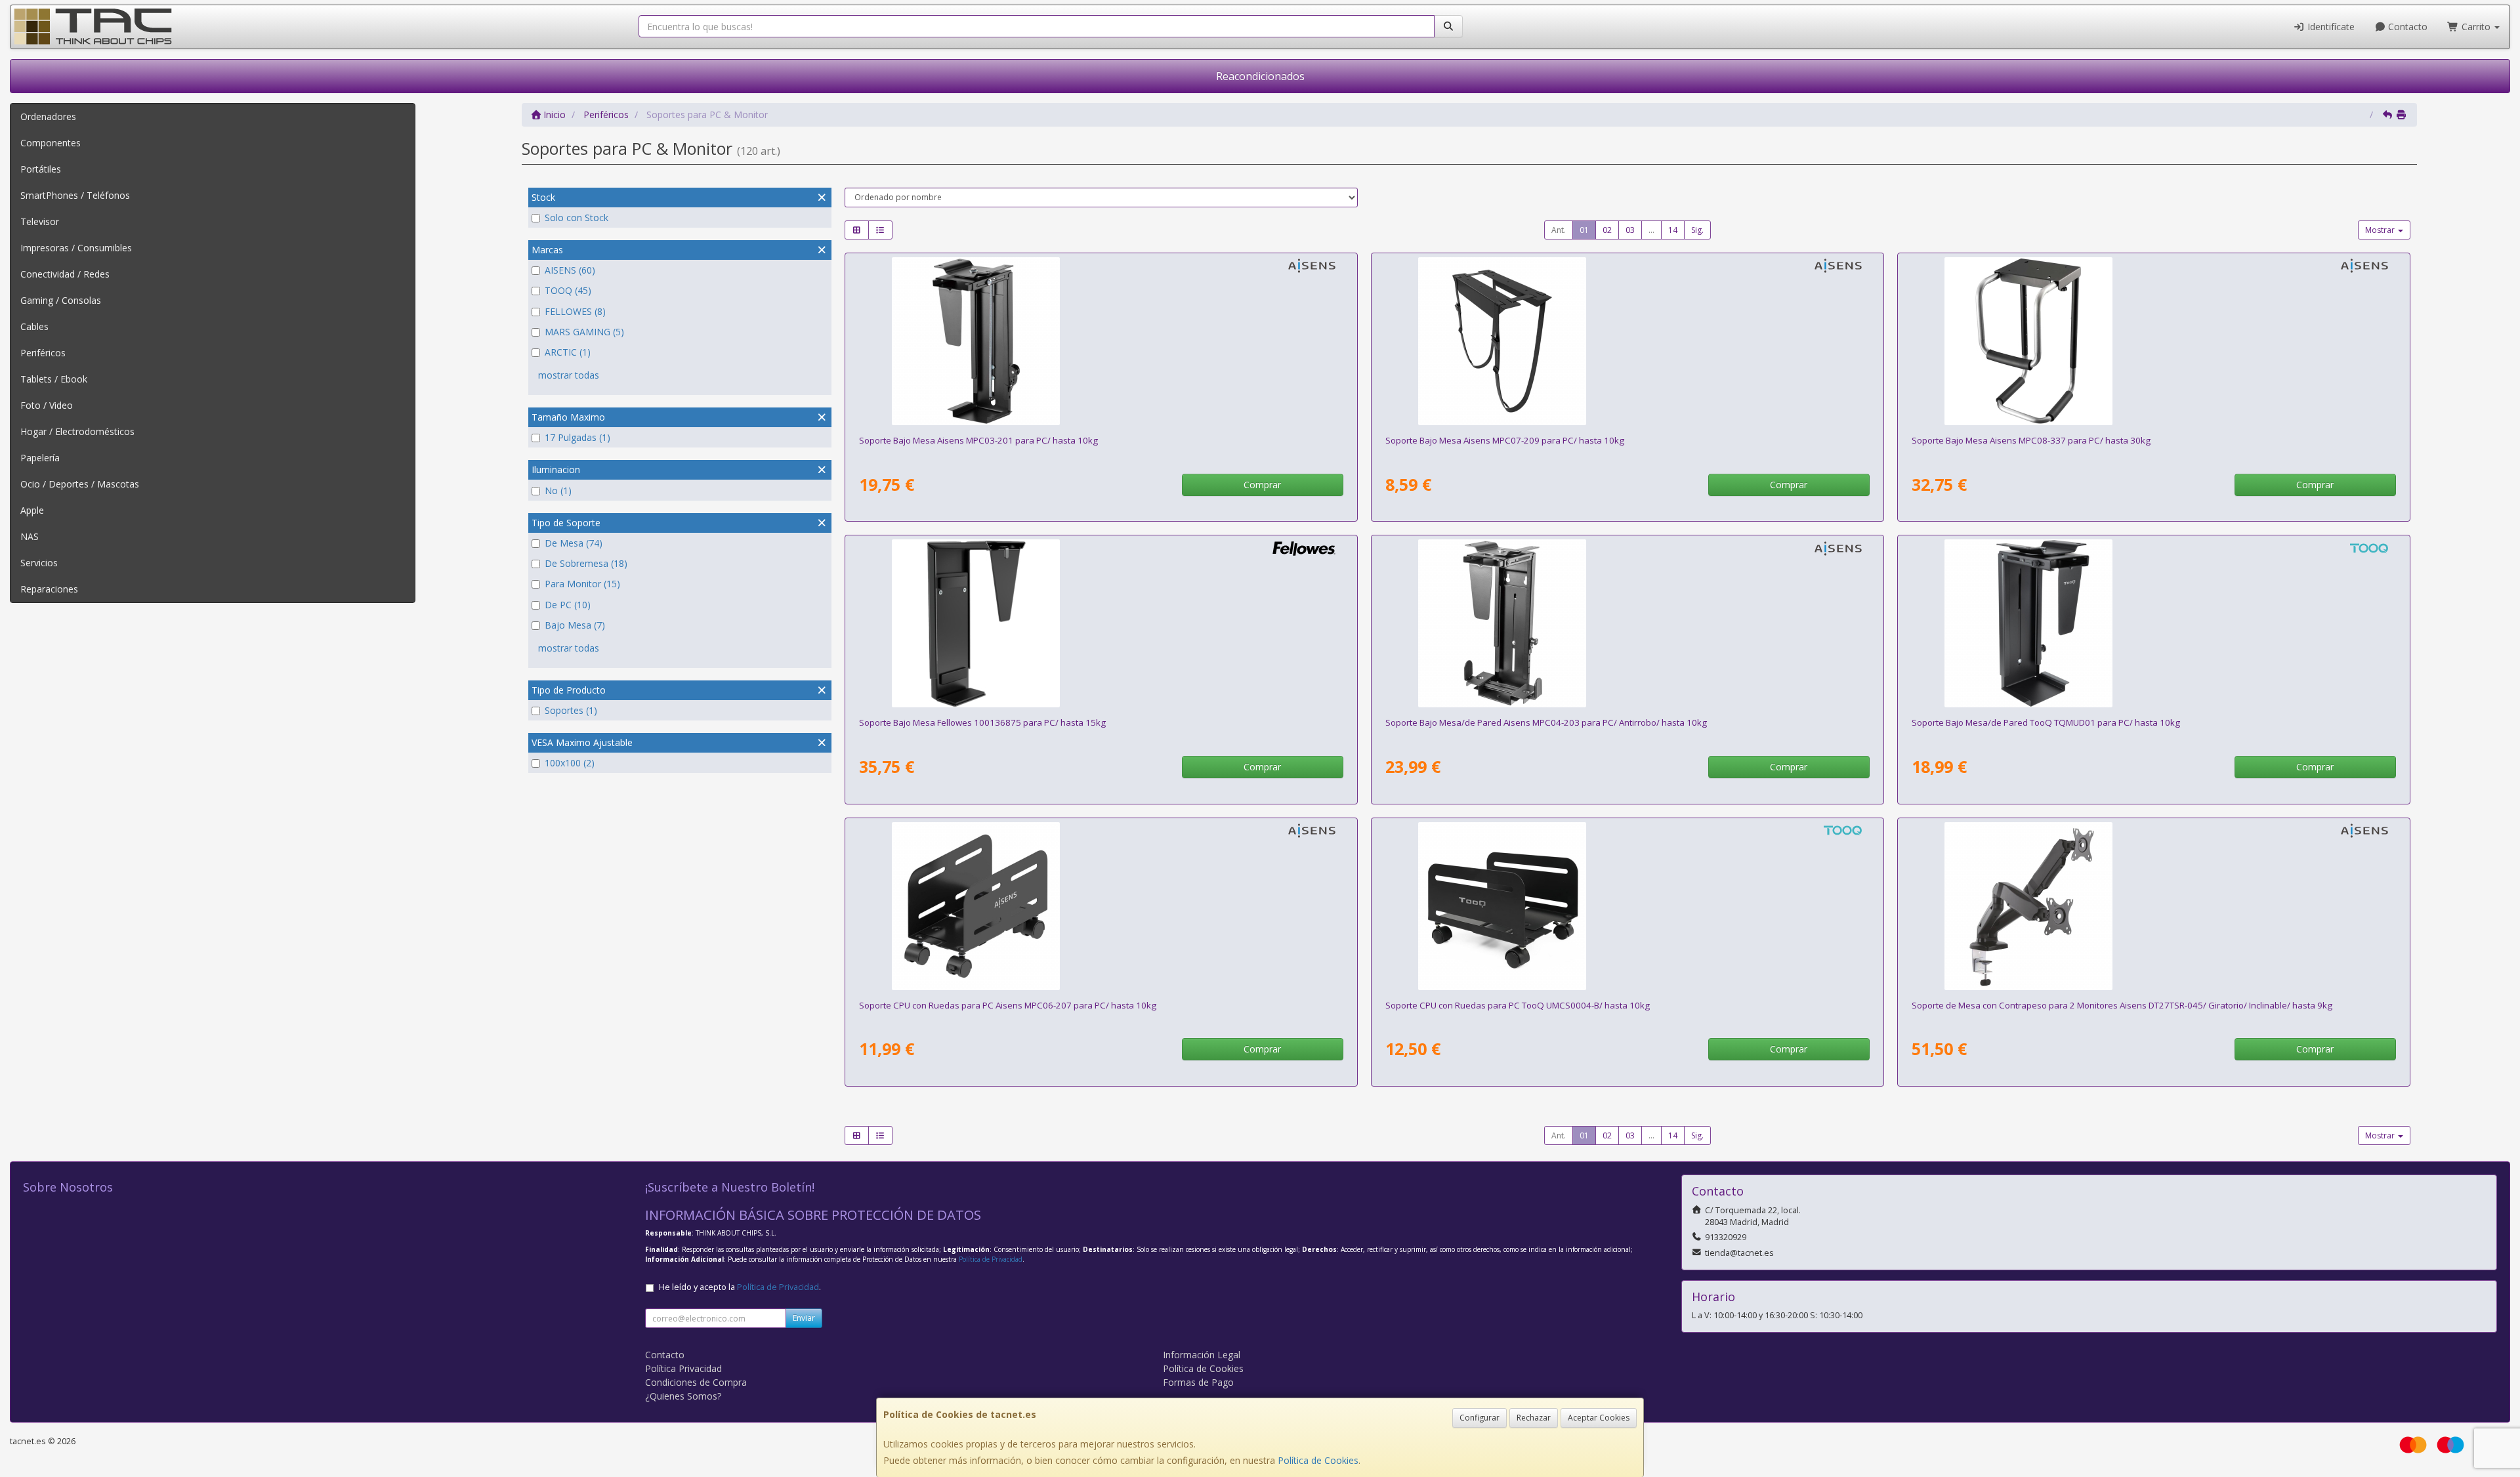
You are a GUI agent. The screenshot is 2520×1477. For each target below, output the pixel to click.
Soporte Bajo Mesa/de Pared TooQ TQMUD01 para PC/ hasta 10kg (2046, 722)
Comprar (1262, 485)
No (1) (558, 490)
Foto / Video (47, 405)
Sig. (1697, 230)
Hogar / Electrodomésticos (77, 431)
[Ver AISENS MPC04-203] (1627, 623)
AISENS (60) (570, 270)
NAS (30, 536)
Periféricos (43, 353)
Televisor (40, 221)
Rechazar (1534, 1418)
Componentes (51, 143)
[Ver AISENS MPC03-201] (1101, 341)
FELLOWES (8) (575, 311)
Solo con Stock (577, 218)
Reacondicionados (1260, 76)
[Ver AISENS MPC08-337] (2153, 341)
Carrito (2476, 27)
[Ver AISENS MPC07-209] (1627, 341)
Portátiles (41, 169)
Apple (32, 510)
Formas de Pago (1198, 1382)
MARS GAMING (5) (584, 332)
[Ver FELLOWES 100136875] (1101, 623)
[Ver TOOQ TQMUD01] (2153, 623)
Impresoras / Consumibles (76, 248)
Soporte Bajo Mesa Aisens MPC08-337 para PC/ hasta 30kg (2031, 440)
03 (1630, 230)
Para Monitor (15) (582, 584)
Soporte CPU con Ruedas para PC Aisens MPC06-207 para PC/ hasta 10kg (1008, 1005)
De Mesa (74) (574, 543)
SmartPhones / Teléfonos (75, 195)
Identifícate (2330, 27)
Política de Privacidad (991, 1259)
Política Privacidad (683, 1368)
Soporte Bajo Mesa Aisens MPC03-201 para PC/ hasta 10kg (978, 440)
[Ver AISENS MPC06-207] (1101, 906)
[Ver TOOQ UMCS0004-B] (1627, 906)
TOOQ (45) (568, 290)
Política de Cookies (1318, 1460)
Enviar (804, 1318)
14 (1673, 230)
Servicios (39, 563)
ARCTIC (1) (568, 352)
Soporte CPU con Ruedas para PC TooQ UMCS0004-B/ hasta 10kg (1518, 1005)
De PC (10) (568, 605)
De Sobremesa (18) (586, 563)
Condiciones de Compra (696, 1382)
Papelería (40, 458)
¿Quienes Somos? (683, 1396)
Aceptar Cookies (1599, 1418)
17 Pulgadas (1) (577, 437)
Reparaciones (49, 589)
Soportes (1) (571, 710)
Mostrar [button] (2381, 230)
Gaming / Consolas (61, 300)
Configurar (1480, 1418)
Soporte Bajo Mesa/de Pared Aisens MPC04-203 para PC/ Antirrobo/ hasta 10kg (1546, 722)
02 (1607, 230)
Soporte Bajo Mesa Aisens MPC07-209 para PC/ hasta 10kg (1505, 440)
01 (1584, 230)
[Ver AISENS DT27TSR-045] (2153, 906)
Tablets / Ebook (54, 379)
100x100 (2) (570, 763)
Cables (34, 326)
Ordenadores (48, 116)
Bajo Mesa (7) (575, 625)
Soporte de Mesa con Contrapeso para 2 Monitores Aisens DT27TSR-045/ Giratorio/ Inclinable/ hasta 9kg (2122, 1005)
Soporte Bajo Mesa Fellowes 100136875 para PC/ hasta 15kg (982, 722)
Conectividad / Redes (65, 274)
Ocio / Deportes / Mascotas (80, 484)
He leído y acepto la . (740, 1287)
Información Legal (1202, 1355)
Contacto (2406, 27)
